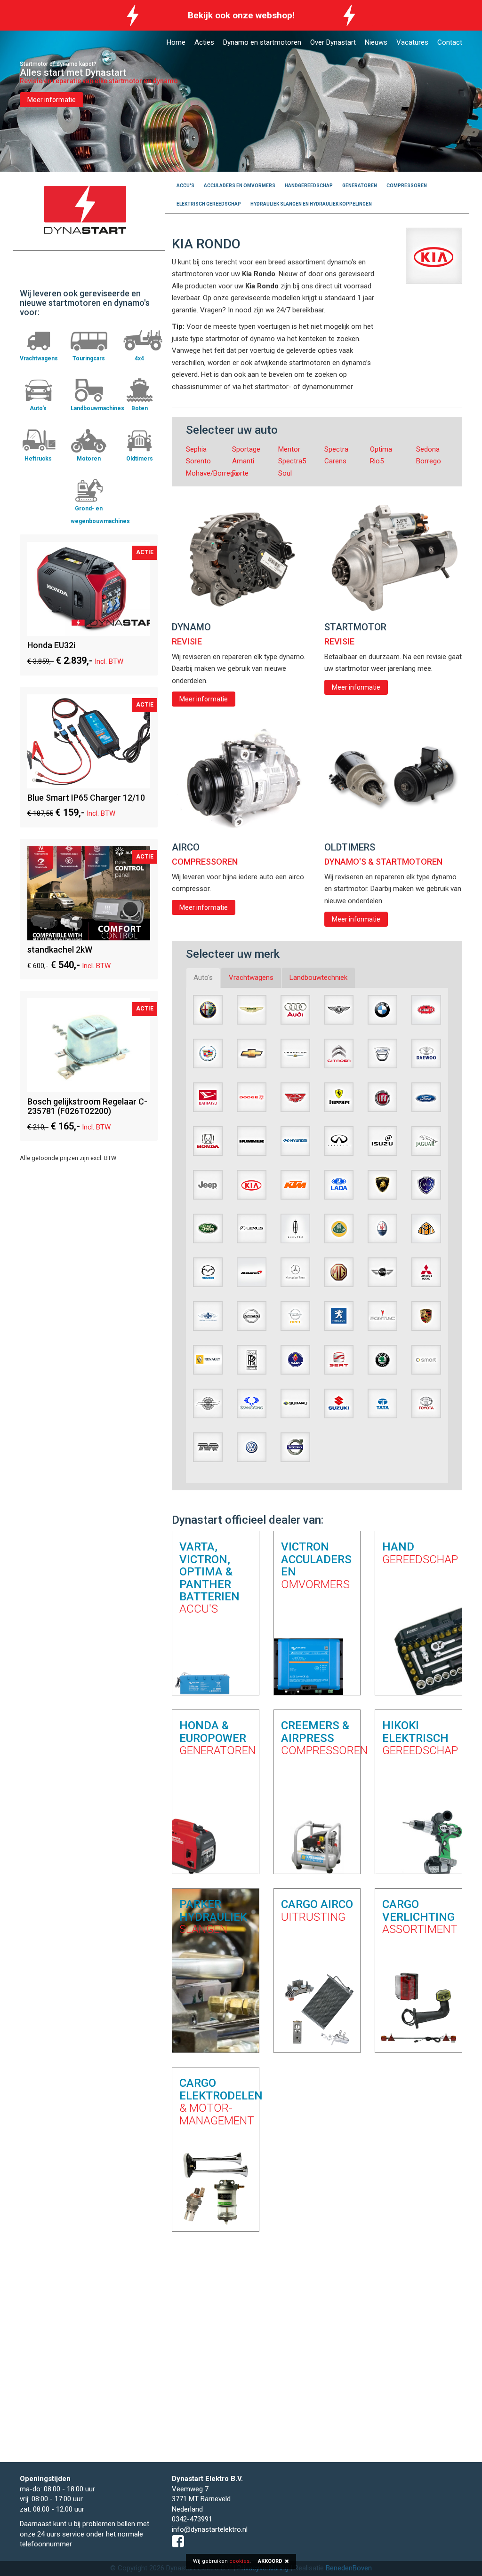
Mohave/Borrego (212, 473)
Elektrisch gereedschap (209, 204)
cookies (239, 2561)
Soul (285, 473)
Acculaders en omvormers (240, 186)
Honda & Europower (216, 1738)
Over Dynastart (333, 42)
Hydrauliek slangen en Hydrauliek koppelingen (311, 204)
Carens (335, 461)
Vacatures (412, 42)
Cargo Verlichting (418, 1916)
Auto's (38, 408)
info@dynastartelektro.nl (210, 2529)
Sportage (246, 449)
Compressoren (407, 186)
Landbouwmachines (97, 408)
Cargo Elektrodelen (221, 2102)
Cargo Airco (317, 1910)
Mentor (289, 449)
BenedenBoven (349, 2568)
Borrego (429, 461)
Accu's (185, 186)
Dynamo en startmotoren (262, 42)
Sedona (428, 449)
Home (176, 42)
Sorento (198, 461)
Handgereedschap (309, 186)
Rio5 (377, 461)
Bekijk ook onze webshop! (241, 15)
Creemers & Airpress (317, 1738)
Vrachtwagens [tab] (251, 978)
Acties (204, 42)
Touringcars (89, 358)
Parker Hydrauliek (213, 1916)
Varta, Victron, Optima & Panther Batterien (209, 1578)
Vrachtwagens (39, 358)
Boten (140, 408)
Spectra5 (292, 461)
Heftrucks (38, 459)
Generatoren (360, 186)
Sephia (196, 449)
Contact (450, 42)
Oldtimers (140, 459)
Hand (418, 1553)
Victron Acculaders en (316, 1565)
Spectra (336, 449)
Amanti (243, 461)
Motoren (89, 459)
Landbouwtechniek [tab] (318, 978)
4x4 (139, 358)
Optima (381, 449)
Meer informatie (52, 100)
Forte (240, 473)
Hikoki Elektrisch (418, 1738)
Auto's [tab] (203, 978)
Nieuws (376, 42)
